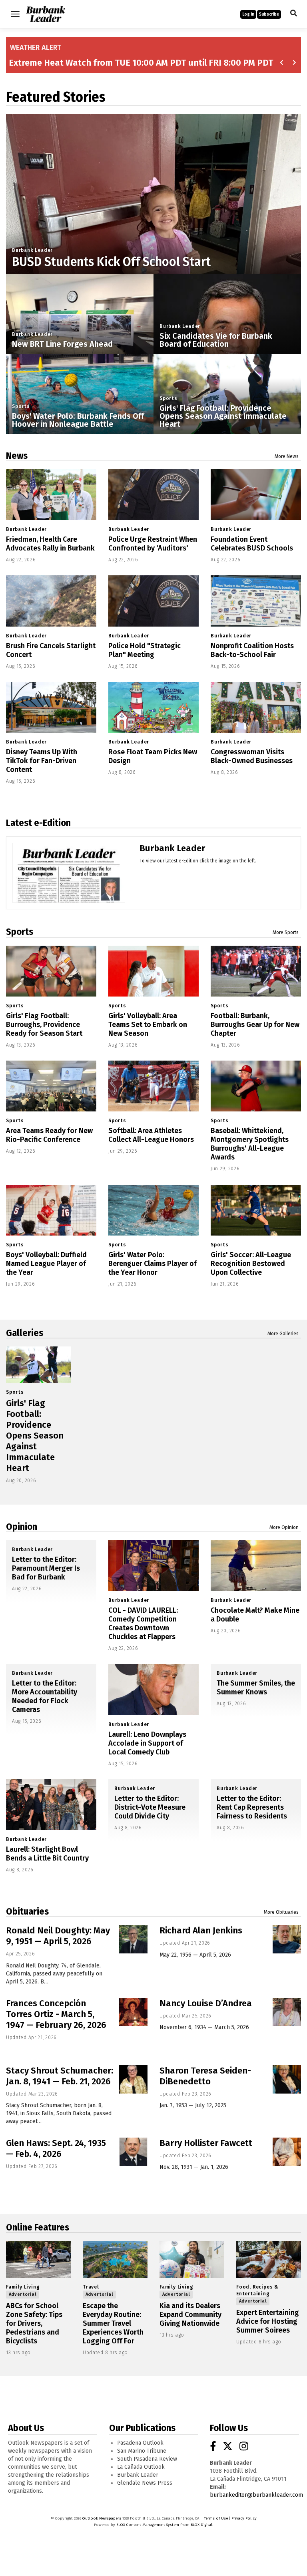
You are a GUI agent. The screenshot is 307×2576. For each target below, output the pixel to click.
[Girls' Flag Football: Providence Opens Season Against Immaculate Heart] (38, 1365)
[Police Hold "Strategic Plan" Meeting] (153, 601)
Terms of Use (216, 2518)
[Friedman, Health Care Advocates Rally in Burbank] (51, 495)
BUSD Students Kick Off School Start (111, 262)
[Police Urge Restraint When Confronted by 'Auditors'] (153, 495)
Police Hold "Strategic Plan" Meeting (145, 650)
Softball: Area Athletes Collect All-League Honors (151, 1135)
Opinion (22, 1527)
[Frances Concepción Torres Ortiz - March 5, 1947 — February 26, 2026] (133, 2012)
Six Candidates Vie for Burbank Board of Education (216, 340)
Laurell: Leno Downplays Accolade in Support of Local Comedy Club (147, 1743)
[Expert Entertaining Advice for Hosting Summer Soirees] (269, 2259)
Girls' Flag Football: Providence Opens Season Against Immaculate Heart (223, 416)
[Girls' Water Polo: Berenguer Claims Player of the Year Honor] (153, 1210)
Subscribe (269, 14)
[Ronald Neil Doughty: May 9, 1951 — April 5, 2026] (133, 1939)
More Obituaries (281, 1912)
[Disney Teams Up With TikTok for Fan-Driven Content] (51, 707)
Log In (248, 14)
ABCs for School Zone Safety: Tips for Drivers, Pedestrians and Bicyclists (34, 2323)
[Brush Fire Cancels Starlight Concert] (51, 601)
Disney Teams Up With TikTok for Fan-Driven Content (42, 761)
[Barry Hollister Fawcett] (287, 2152)
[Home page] (46, 13)
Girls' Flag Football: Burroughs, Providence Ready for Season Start (44, 1025)
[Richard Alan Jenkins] (287, 1939)
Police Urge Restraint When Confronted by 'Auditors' (153, 544)
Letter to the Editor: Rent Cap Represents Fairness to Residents (252, 1807)
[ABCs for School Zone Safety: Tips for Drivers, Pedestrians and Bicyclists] (38, 2259)
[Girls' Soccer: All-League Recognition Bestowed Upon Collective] (256, 1210)
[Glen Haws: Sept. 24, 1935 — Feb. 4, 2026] (133, 2152)
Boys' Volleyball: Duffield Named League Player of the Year (46, 1264)
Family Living (23, 2287)
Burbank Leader (32, 250)
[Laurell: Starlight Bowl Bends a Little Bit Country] (51, 1805)
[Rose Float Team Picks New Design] (153, 707)
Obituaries (27, 1911)
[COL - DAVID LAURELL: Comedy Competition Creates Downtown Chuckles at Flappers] (153, 1566)
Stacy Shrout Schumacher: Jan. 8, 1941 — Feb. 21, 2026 (60, 2076)
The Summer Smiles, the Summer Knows (256, 1688)
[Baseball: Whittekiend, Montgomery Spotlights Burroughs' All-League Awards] (256, 1086)
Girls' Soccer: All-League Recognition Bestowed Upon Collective (251, 1264)
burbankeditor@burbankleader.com (256, 2495)
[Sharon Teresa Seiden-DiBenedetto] (287, 2079)
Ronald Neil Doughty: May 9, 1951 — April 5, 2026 (58, 1936)
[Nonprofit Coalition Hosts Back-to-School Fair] (256, 601)
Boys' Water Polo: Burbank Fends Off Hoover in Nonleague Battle (78, 420)
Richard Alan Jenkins (201, 1930)
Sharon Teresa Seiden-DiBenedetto (205, 2076)
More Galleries (283, 1334)
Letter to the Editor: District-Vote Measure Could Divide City (150, 1807)
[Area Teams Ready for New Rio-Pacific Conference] (51, 1086)
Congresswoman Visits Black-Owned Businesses (252, 756)
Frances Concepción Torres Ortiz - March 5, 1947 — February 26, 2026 (56, 2014)
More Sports (286, 932)
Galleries (25, 1333)
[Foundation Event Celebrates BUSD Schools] (256, 495)
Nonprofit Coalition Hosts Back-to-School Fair (252, 650)
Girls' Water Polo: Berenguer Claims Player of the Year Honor (153, 1264)
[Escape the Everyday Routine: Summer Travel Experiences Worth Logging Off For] (115, 2259)
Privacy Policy (244, 2518)
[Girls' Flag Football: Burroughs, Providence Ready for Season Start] (51, 971)
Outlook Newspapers (102, 2518)
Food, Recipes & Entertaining (257, 2290)
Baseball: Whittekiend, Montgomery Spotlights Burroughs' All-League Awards (250, 1144)
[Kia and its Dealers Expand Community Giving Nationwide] (192, 2259)
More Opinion (284, 1527)
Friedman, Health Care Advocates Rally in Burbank (50, 544)
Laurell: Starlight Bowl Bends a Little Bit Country (47, 1854)
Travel (91, 2287)
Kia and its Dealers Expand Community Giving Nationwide (190, 2315)
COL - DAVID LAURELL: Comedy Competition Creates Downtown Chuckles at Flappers (143, 1624)
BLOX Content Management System (148, 2525)
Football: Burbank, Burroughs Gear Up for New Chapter (255, 1025)
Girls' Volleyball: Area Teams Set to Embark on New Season (148, 1025)
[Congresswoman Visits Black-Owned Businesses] (256, 707)
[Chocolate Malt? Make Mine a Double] (256, 1566)
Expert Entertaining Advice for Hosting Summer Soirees (268, 2321)
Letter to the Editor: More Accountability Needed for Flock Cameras (45, 1696)
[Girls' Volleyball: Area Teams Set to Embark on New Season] (153, 971)
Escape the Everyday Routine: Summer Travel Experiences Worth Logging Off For (113, 2323)
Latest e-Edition (38, 823)
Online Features (38, 2227)
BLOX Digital (201, 2525)
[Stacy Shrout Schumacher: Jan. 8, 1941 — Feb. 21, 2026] (133, 2079)
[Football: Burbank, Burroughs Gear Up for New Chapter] (256, 971)
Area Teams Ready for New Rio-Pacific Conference (49, 1135)
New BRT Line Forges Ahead (62, 344)
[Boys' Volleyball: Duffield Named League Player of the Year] (51, 1210)
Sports (21, 406)
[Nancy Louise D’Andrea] (287, 2012)
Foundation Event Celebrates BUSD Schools (252, 544)
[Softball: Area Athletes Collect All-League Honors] (153, 1086)
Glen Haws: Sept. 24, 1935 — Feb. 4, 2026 (56, 2148)
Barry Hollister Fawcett (206, 2143)
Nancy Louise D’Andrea (206, 2003)
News (17, 456)
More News (287, 456)
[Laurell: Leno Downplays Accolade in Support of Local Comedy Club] (153, 1689)
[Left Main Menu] (15, 14)
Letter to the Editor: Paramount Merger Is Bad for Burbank (46, 1568)
